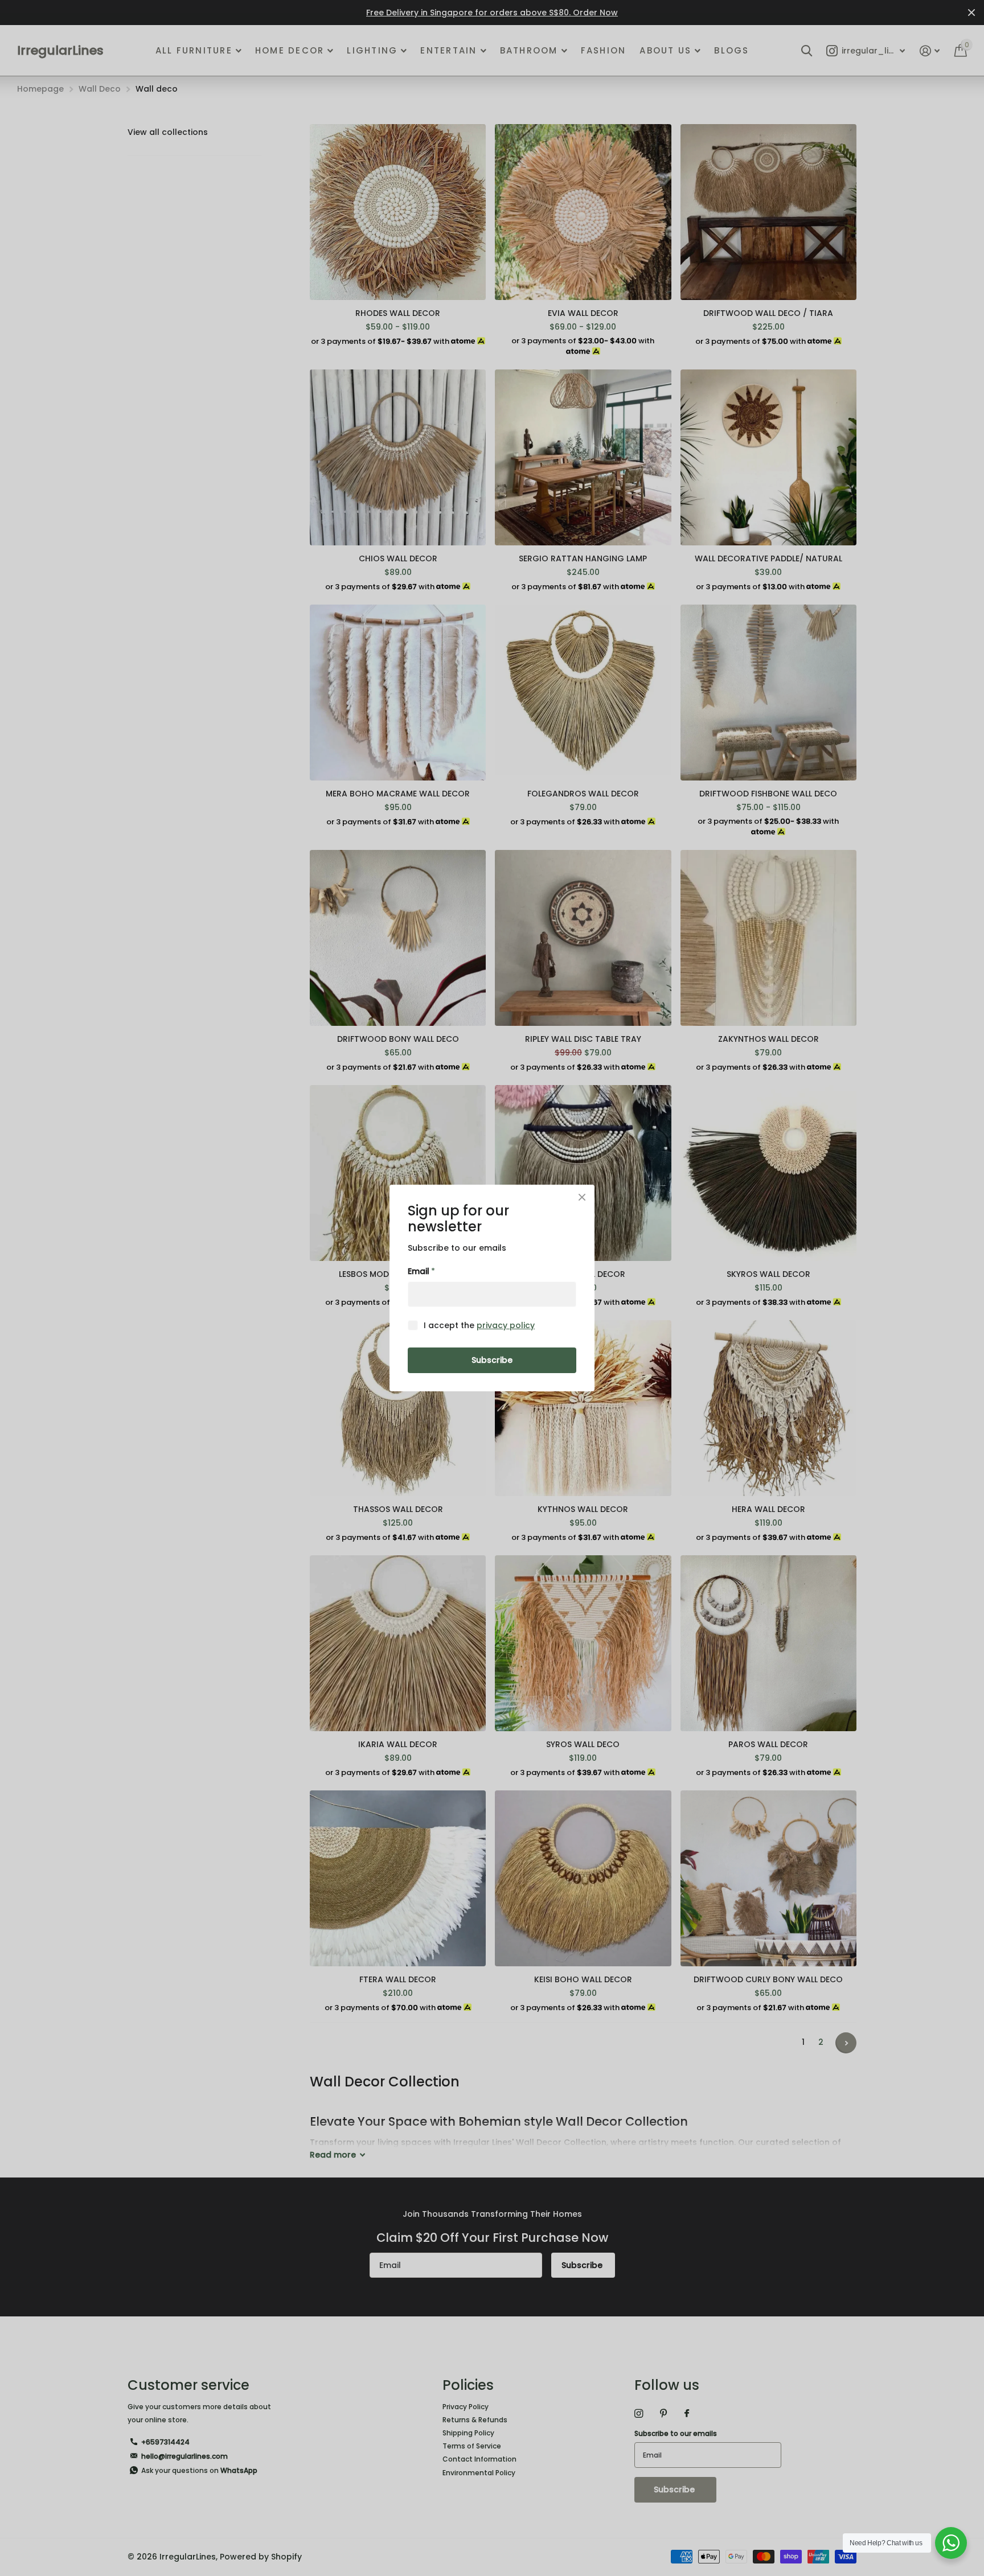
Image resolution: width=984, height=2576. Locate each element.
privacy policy (506, 1325)
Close (582, 1197)
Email (421, 1271)
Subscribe (492, 1360)
